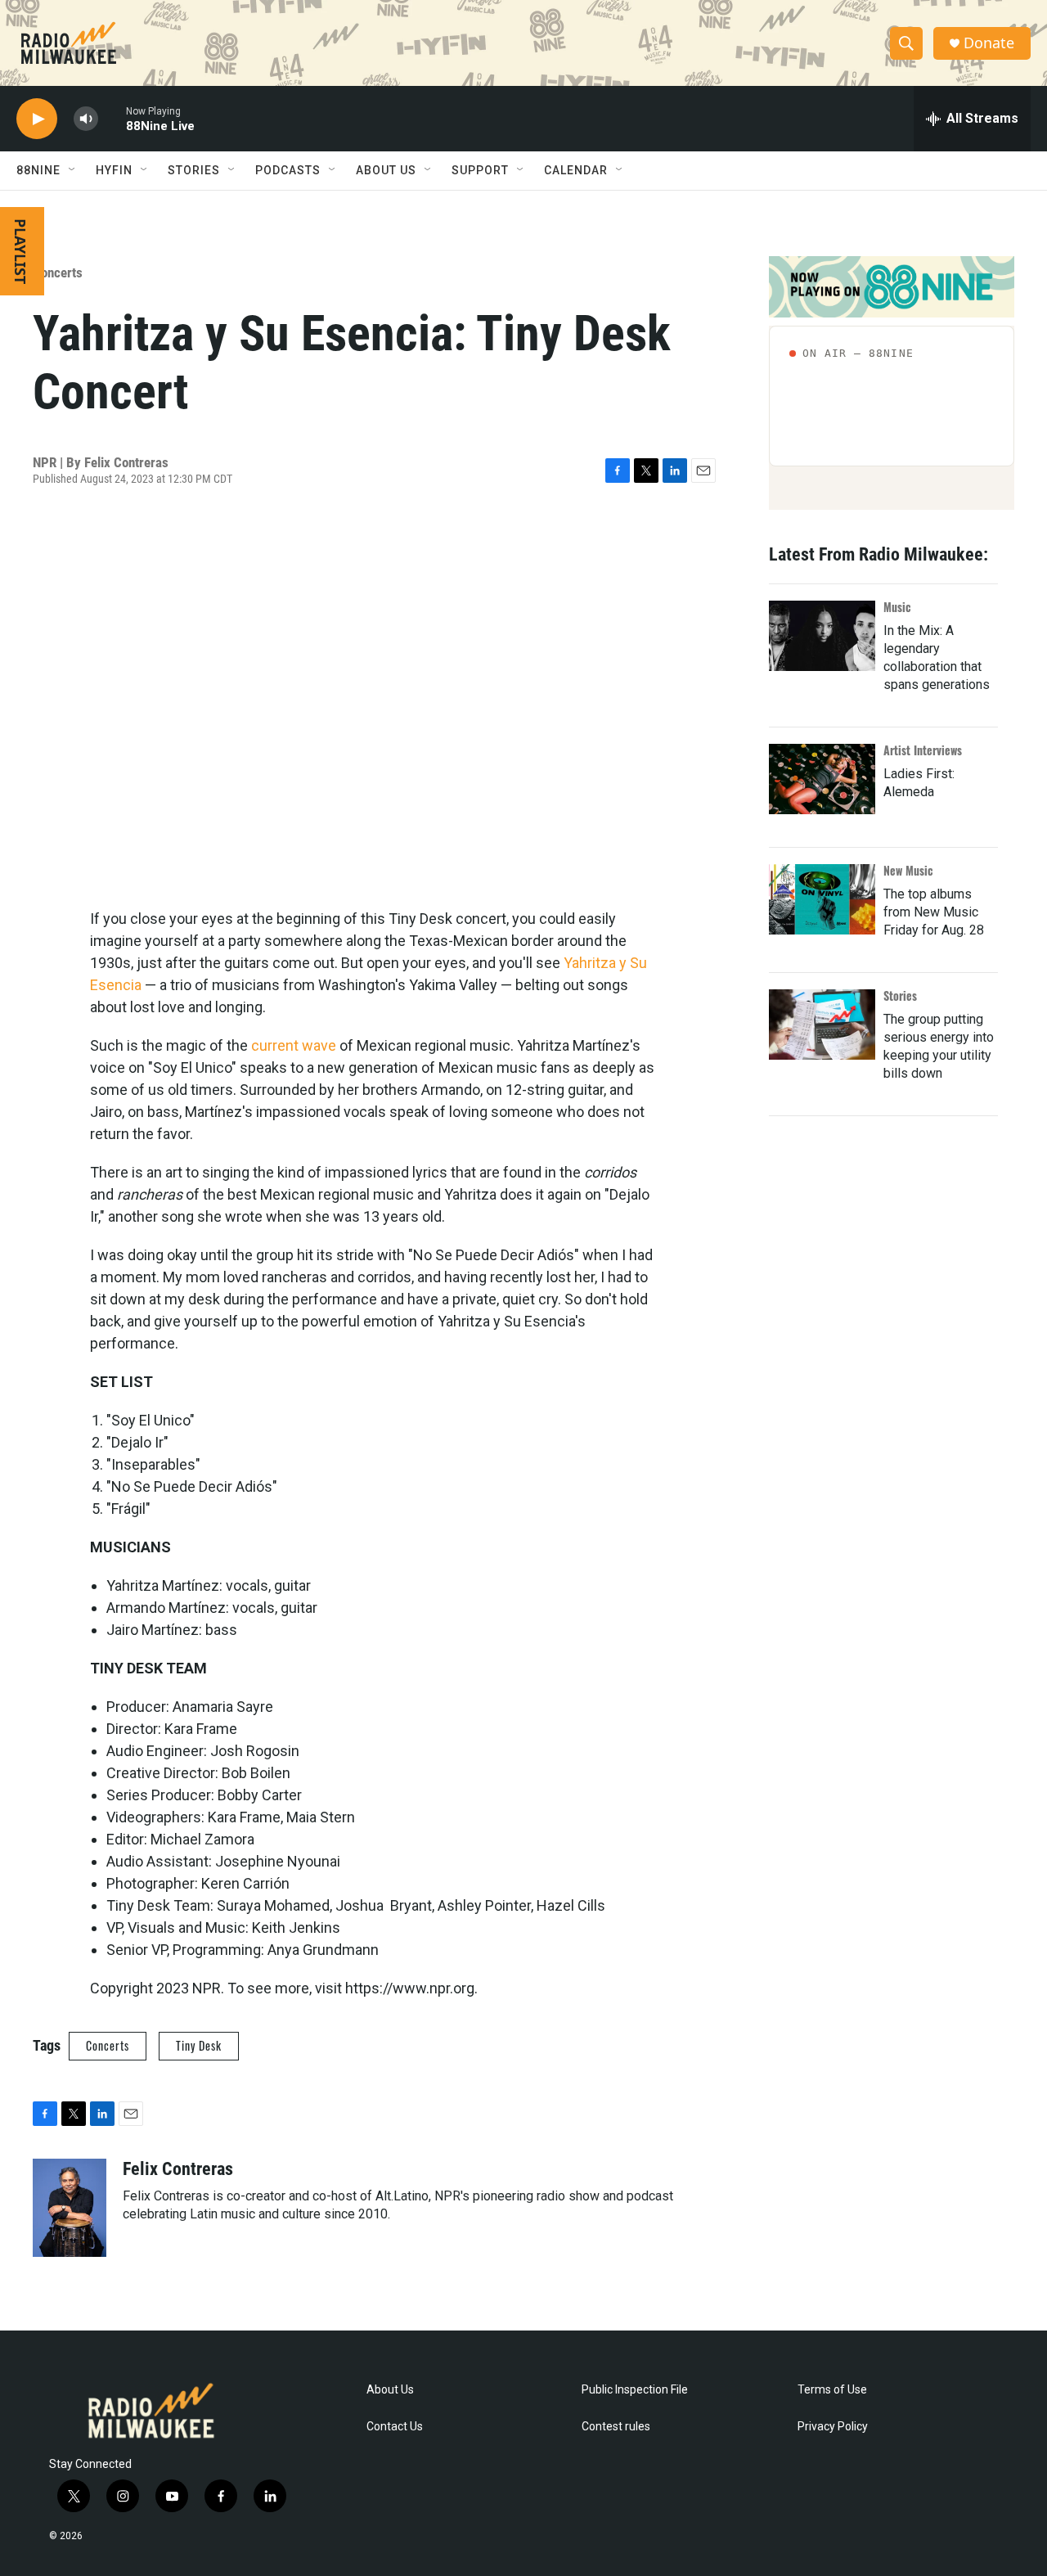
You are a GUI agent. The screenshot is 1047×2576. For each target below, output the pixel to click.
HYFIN (114, 170)
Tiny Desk (199, 2045)
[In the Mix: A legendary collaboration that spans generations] (822, 636)
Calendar (576, 170)
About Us (390, 2390)
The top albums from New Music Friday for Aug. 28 (934, 912)
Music (897, 607)
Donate (989, 43)
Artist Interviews (923, 750)
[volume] (86, 119)
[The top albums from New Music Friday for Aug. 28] (822, 899)
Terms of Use (832, 2390)
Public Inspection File (635, 2390)
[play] (37, 119)
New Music (908, 870)
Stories (900, 995)
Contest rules (616, 2427)
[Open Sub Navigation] (73, 170)
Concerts (58, 272)
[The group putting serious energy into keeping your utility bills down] (822, 1025)
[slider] (112, 118)
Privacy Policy (833, 2427)
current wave (294, 1045)
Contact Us (395, 2427)
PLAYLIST (20, 251)
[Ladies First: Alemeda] (822, 779)
